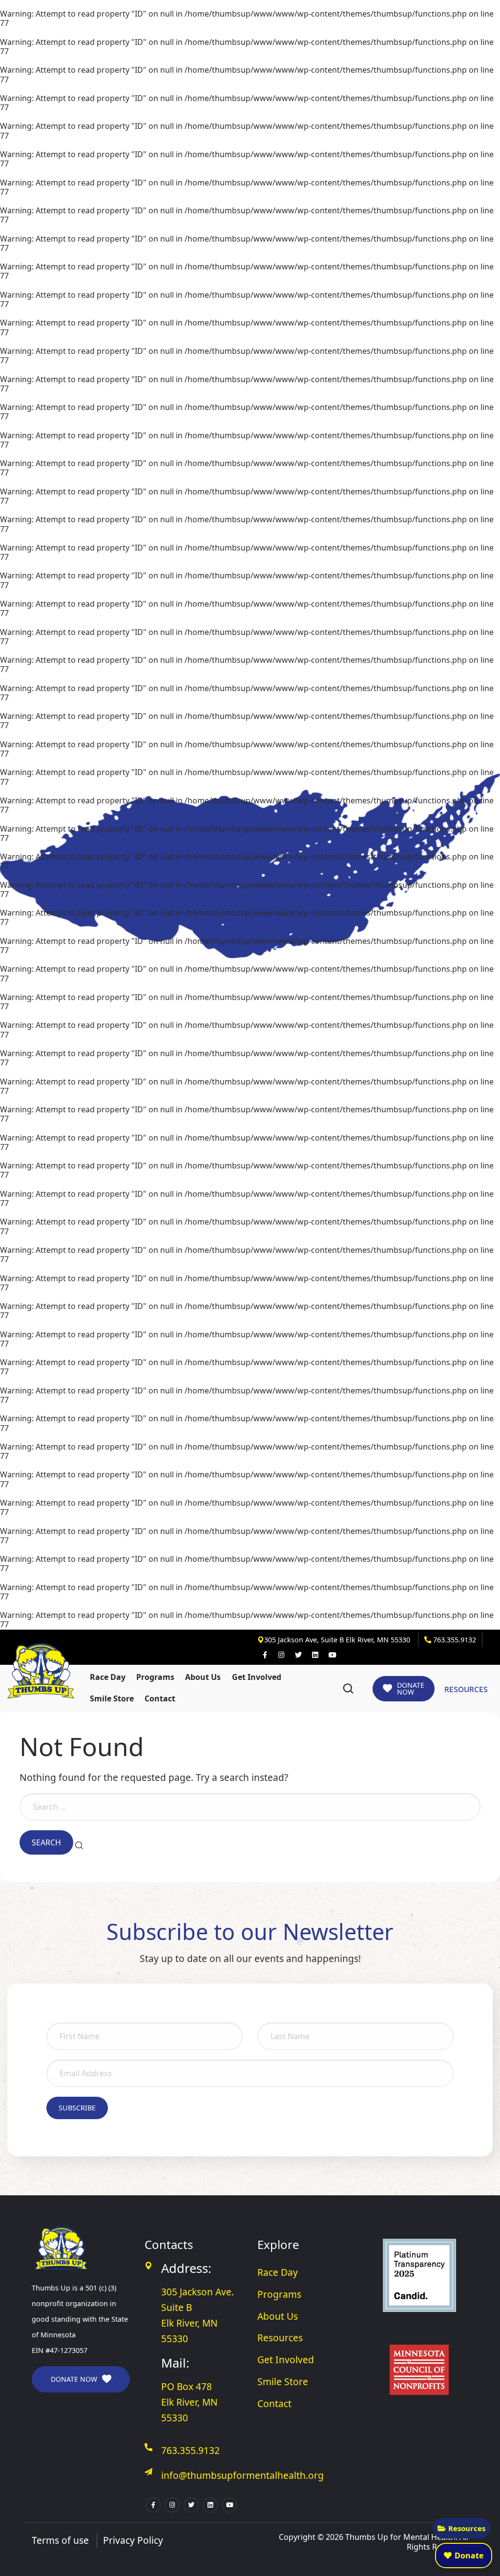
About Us (203, 1677)
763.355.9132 (454, 1640)
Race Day (108, 1677)
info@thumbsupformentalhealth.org (242, 2475)
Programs (155, 1677)
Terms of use (60, 2540)
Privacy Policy (133, 2540)
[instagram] (281, 1655)
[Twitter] (298, 1655)
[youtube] (332, 1655)
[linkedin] (315, 1655)
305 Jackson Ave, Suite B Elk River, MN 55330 (338, 1640)
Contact (160, 1698)
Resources (467, 2528)
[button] (348, 1689)
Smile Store (112, 1698)
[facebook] (265, 1655)
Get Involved (257, 1677)
